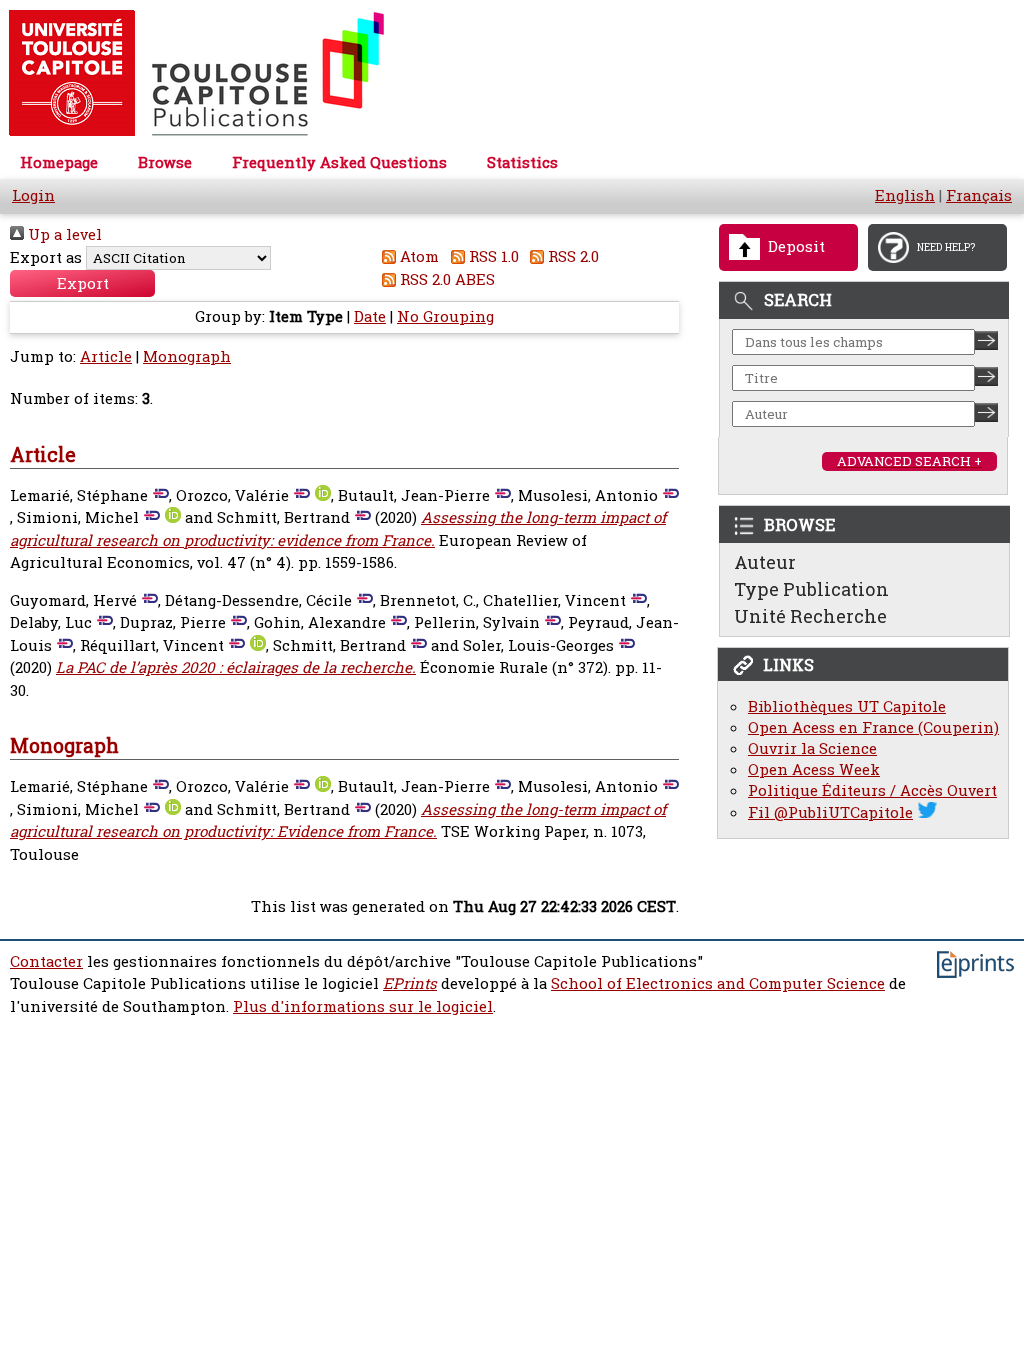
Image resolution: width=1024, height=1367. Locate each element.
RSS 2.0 (571, 256)
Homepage (59, 162)
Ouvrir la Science (812, 748)
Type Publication (811, 589)
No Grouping (445, 316)
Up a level (63, 234)
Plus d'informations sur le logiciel (363, 1006)
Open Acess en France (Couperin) (873, 727)
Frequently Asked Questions (339, 162)
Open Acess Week (814, 769)
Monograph (187, 356)
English (905, 195)
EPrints (410, 983)
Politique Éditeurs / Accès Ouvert (872, 790)
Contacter (46, 961)
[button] (82, 283)
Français (979, 195)
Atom (417, 256)
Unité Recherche (810, 616)
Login (33, 195)
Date (370, 316)
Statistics (522, 162)
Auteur (765, 562)
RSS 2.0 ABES (445, 279)
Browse (165, 162)
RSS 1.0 (492, 256)
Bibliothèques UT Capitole (847, 706)
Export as (46, 257)
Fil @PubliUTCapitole (830, 812)
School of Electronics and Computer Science (718, 983)
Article (106, 356)
